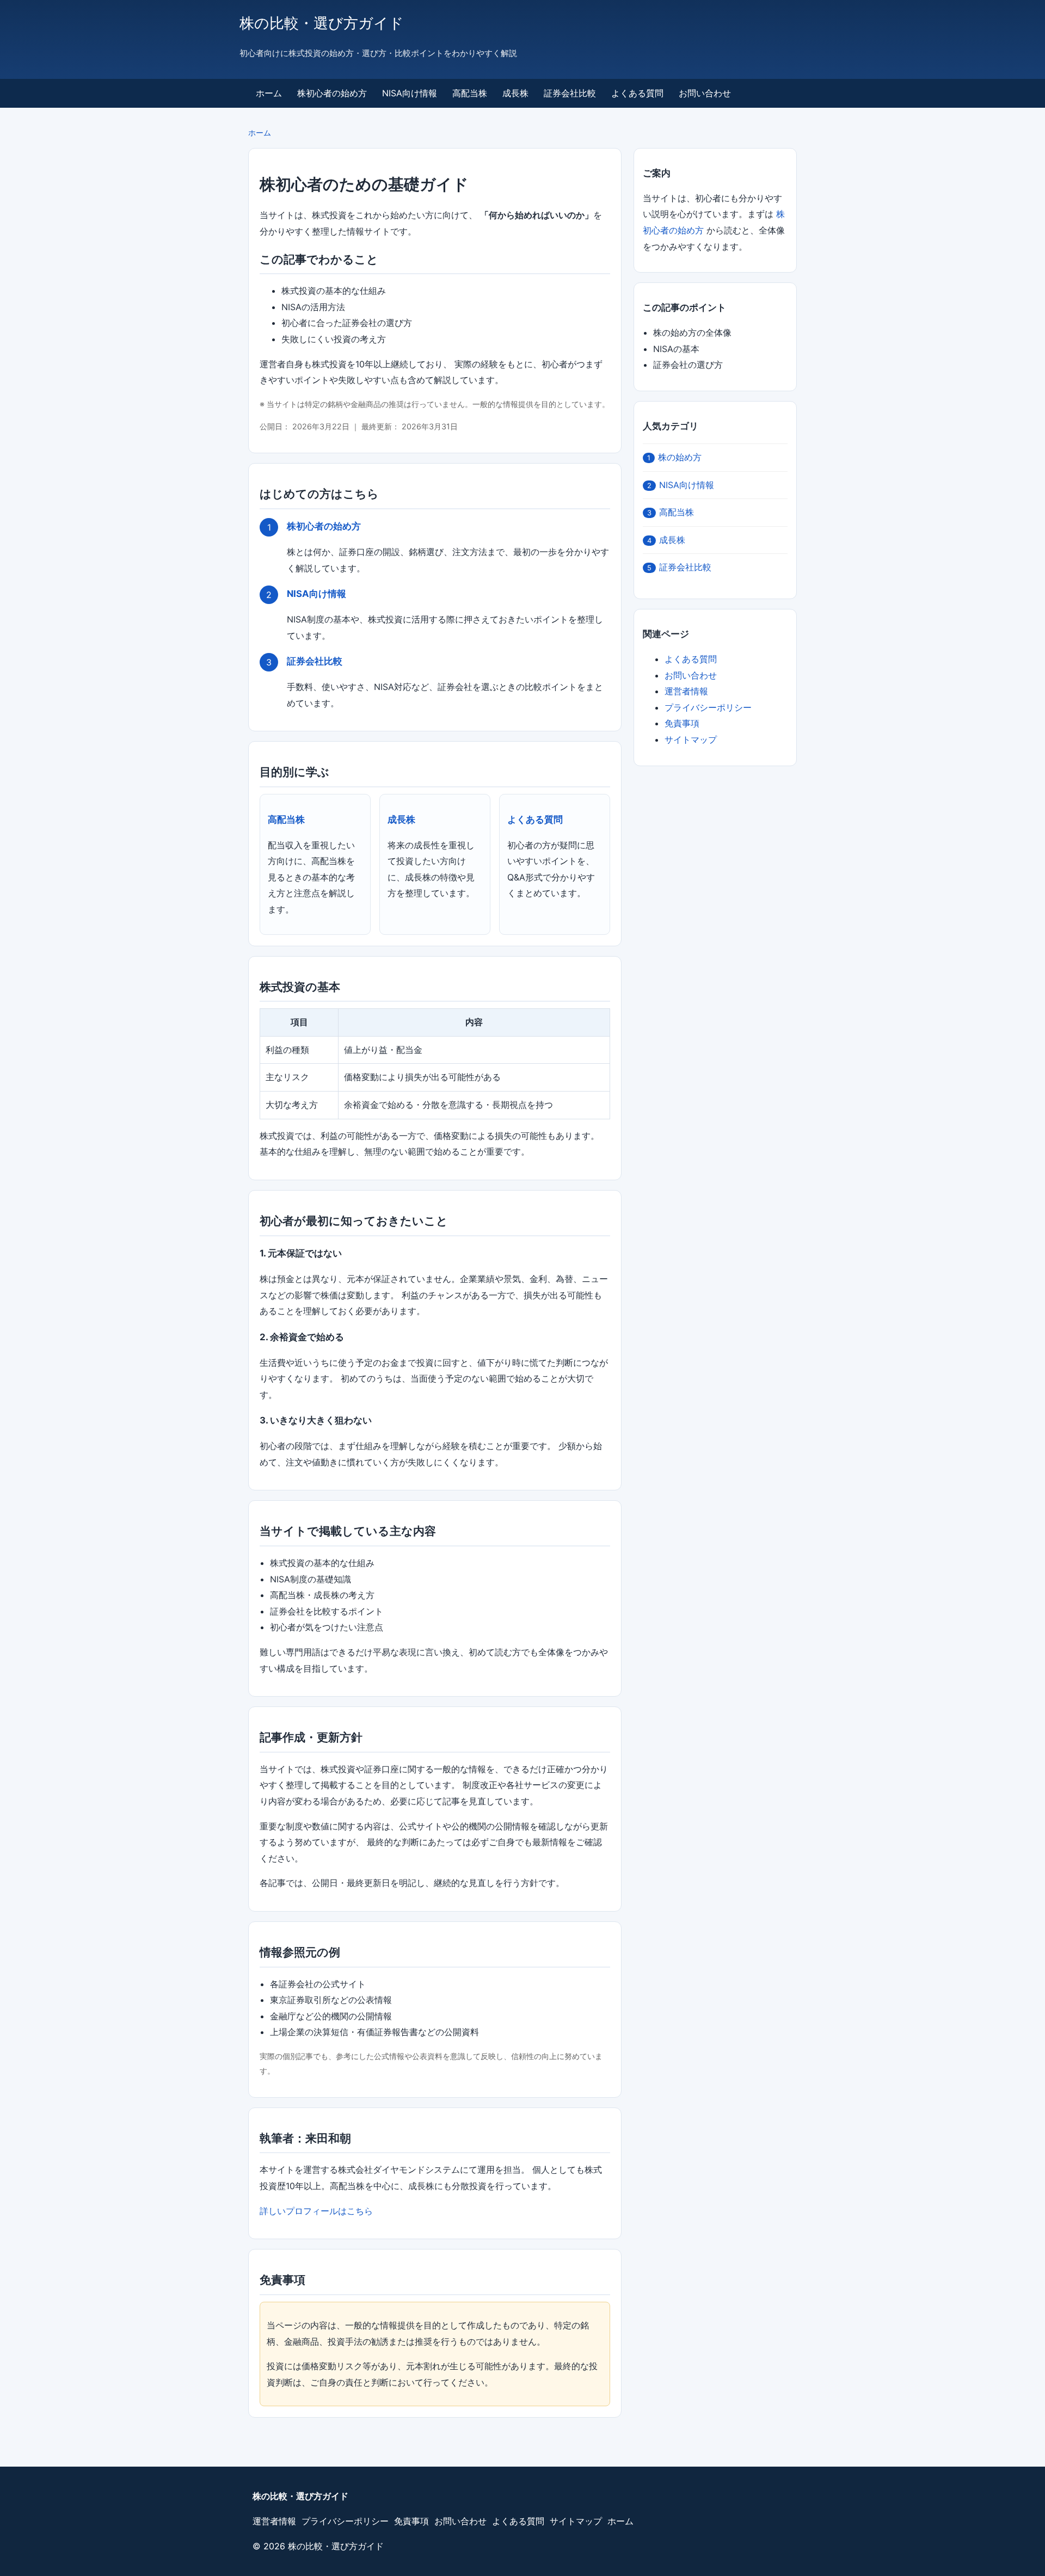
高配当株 (470, 93)
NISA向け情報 (410, 93)
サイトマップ (691, 739)
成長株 (515, 93)
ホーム (269, 93)
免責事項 (682, 723)
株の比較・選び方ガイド (322, 23)
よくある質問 (637, 93)
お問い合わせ (705, 93)
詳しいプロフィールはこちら (316, 2211)
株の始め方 (674, 457)
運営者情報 (686, 691)
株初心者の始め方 (332, 93)
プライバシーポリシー (708, 707)
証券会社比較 (570, 93)
